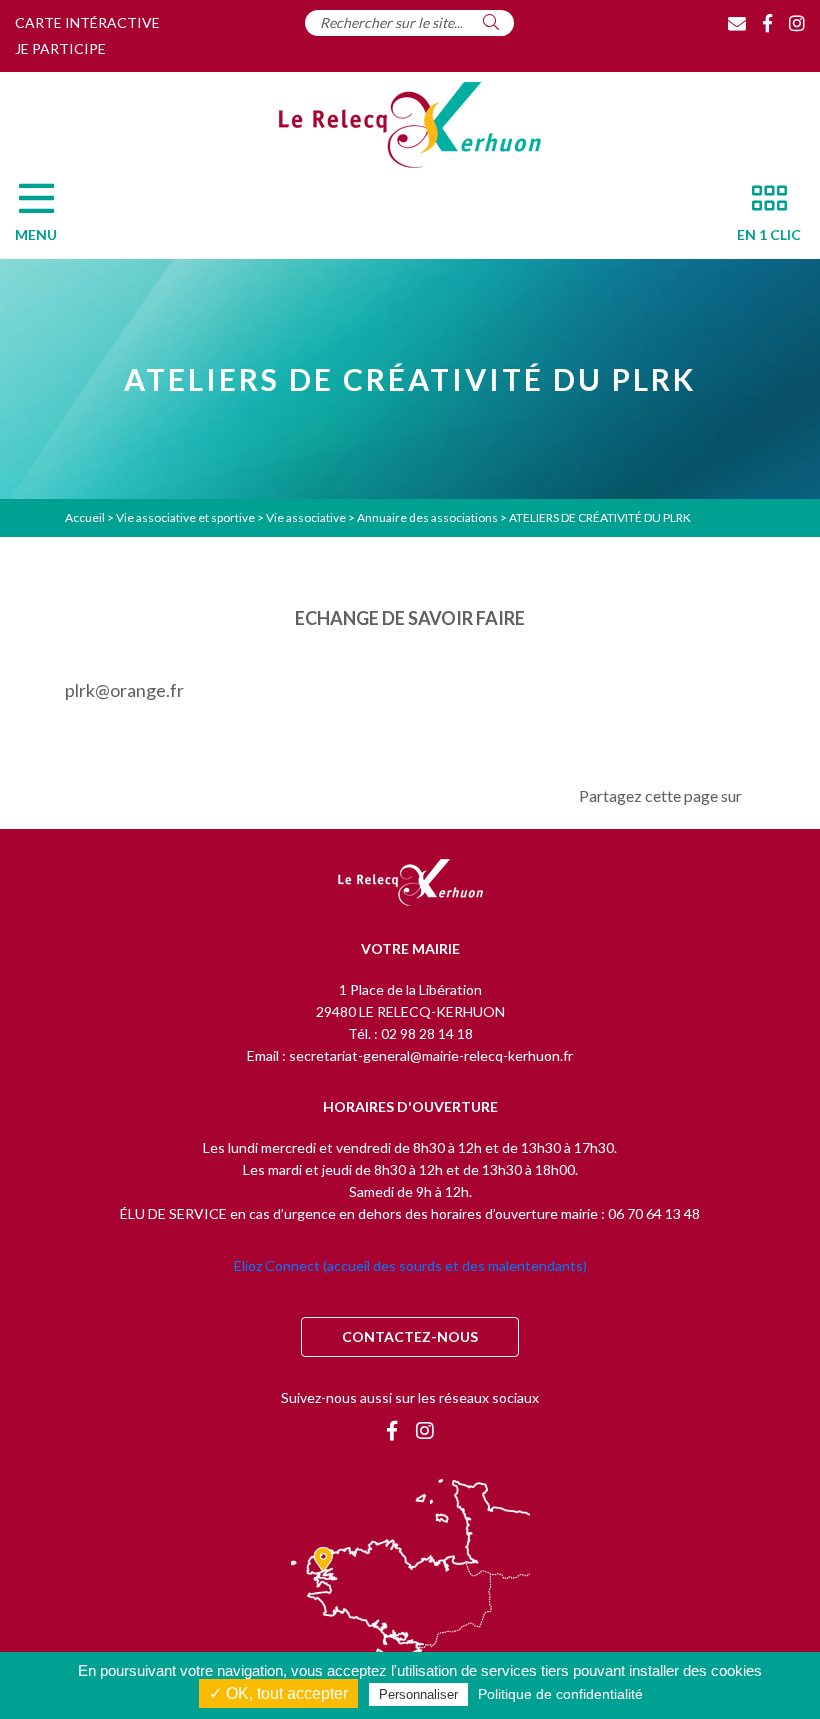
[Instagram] (797, 23)
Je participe (60, 48)
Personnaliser (418, 1694)
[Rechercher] (491, 22)
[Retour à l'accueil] (410, 884)
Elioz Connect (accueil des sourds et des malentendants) (410, 1265)
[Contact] (737, 23)
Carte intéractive (87, 22)
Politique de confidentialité (560, 1694)
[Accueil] (410, 125)
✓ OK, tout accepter (278, 1693)
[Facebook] (767, 23)
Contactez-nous (410, 1336)
